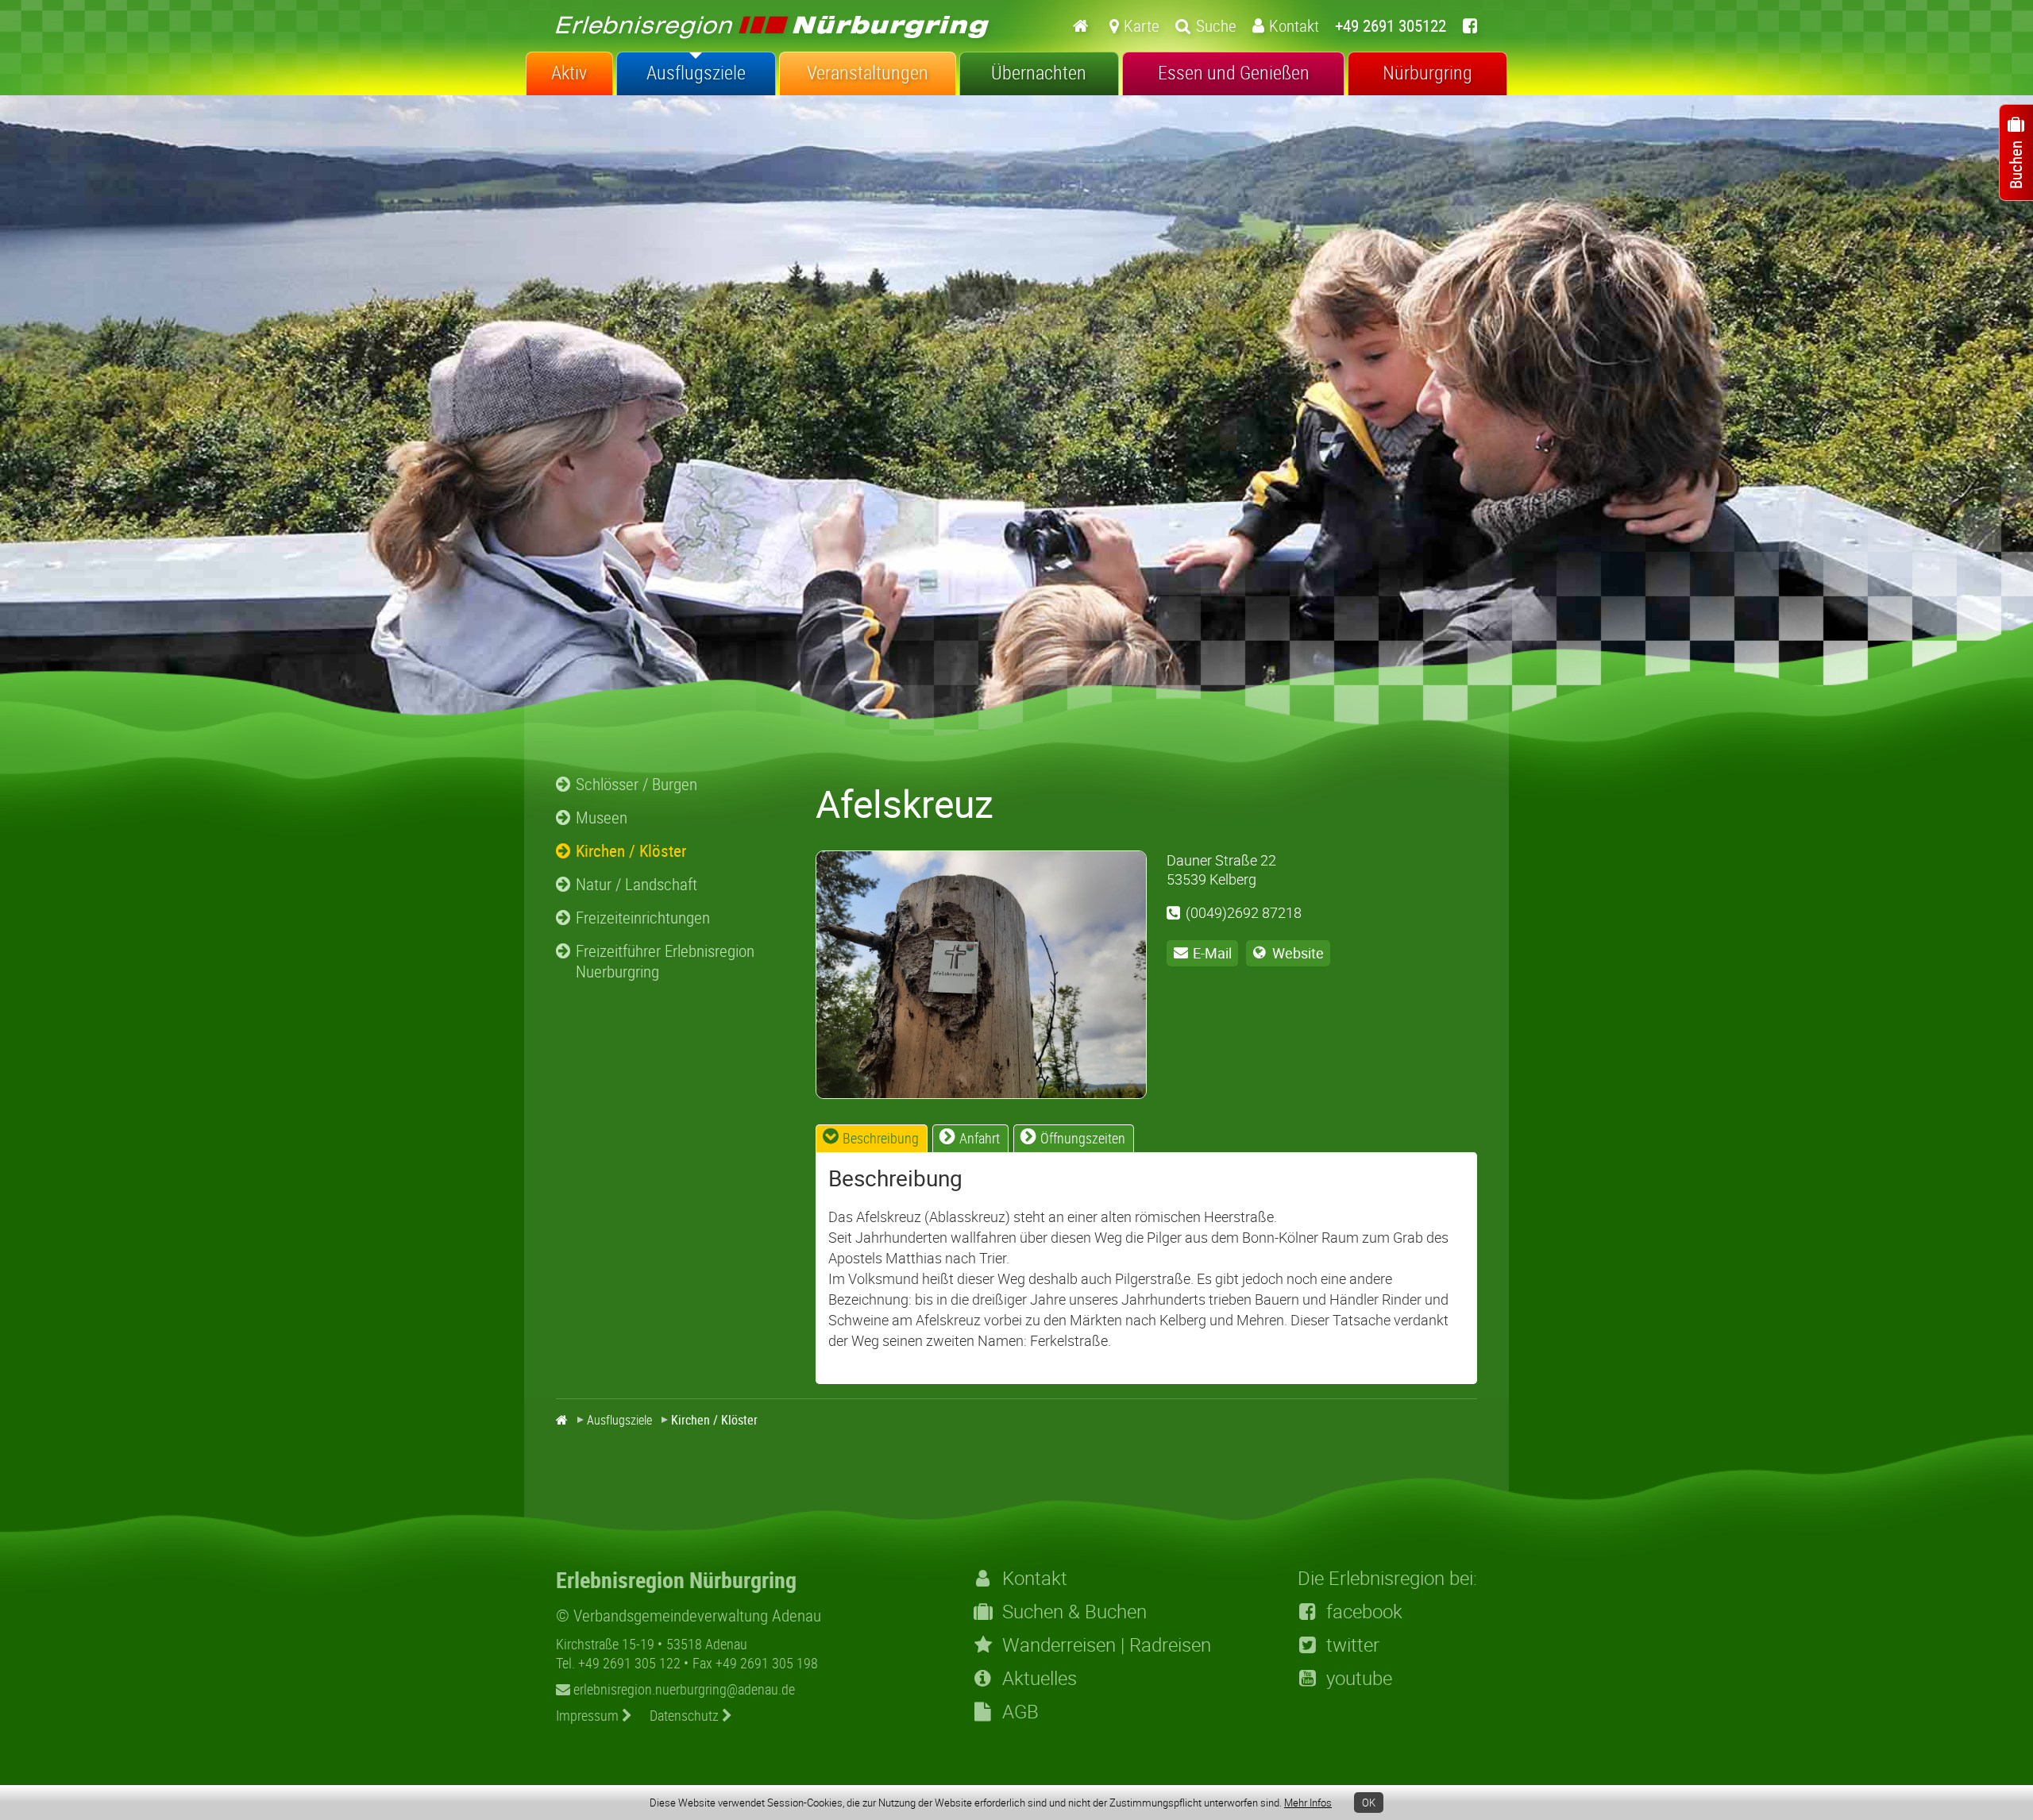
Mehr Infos (1308, 1803)
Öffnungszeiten (1083, 1138)
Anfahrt (980, 1138)
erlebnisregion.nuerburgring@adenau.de (683, 1689)
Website (1298, 953)
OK (1369, 1803)
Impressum (589, 1715)
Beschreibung (881, 1138)
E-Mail (1212, 953)
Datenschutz (686, 1715)
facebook (1364, 1611)
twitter (1353, 1645)
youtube (1359, 1678)
